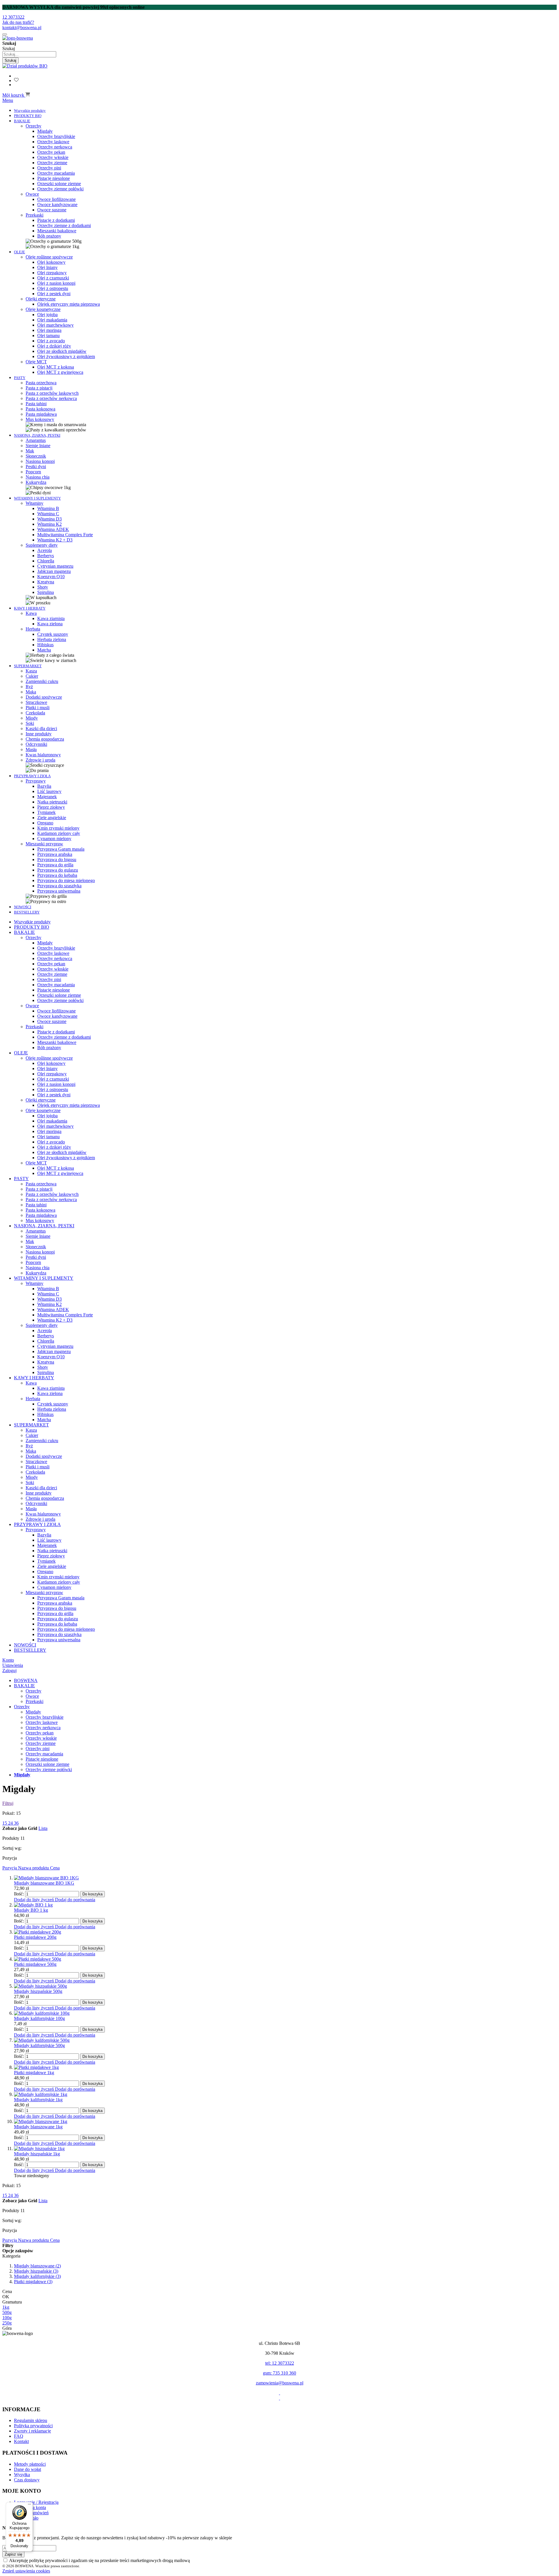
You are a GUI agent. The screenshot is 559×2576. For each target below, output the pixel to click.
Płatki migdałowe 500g (35, 1964)
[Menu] (29, 2506)
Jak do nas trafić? (18, 22)
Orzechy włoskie (41, 1738)
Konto (8, 1660)
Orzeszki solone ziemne (47, 1764)
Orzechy (33, 1691)
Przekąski (35, 1701)
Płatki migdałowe (33, 2282)
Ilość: (19, 1894)
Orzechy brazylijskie (45, 1717)
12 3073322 (13, 17)
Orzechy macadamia (44, 1754)
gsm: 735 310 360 (279, 2373)
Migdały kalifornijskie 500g (39, 2045)
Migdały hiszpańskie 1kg (37, 2154)
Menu (8, 100)
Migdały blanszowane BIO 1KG (44, 1883)
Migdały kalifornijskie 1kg (38, 2100)
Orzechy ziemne (41, 1743)
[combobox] (29, 54)
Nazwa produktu (34, 1868)
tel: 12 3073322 (280, 2363)
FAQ (19, 2436)
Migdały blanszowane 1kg (38, 2127)
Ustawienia (13, 1665)
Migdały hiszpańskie (36, 2271)
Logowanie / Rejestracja (36, 2502)
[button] (35, 1900)
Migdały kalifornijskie (37, 2276)
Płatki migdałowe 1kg (34, 2073)
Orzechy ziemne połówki (49, 1769)
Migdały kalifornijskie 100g (39, 2018)
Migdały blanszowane (37, 2266)
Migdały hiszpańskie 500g (38, 1991)
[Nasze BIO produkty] (25, 66)
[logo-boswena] (18, 38)
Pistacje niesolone (42, 1759)
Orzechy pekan (40, 1733)
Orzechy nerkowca (43, 1728)
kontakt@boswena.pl (22, 28)
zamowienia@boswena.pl (280, 2383)
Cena (55, 1868)
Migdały (33, 1712)
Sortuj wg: (12, 1848)
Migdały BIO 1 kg (31, 1910)
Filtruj (8, 1803)
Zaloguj (9, 1671)
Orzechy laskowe (42, 1722)
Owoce (32, 1696)
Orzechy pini (38, 1749)
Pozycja (10, 1868)
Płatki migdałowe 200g (35, 1937)
